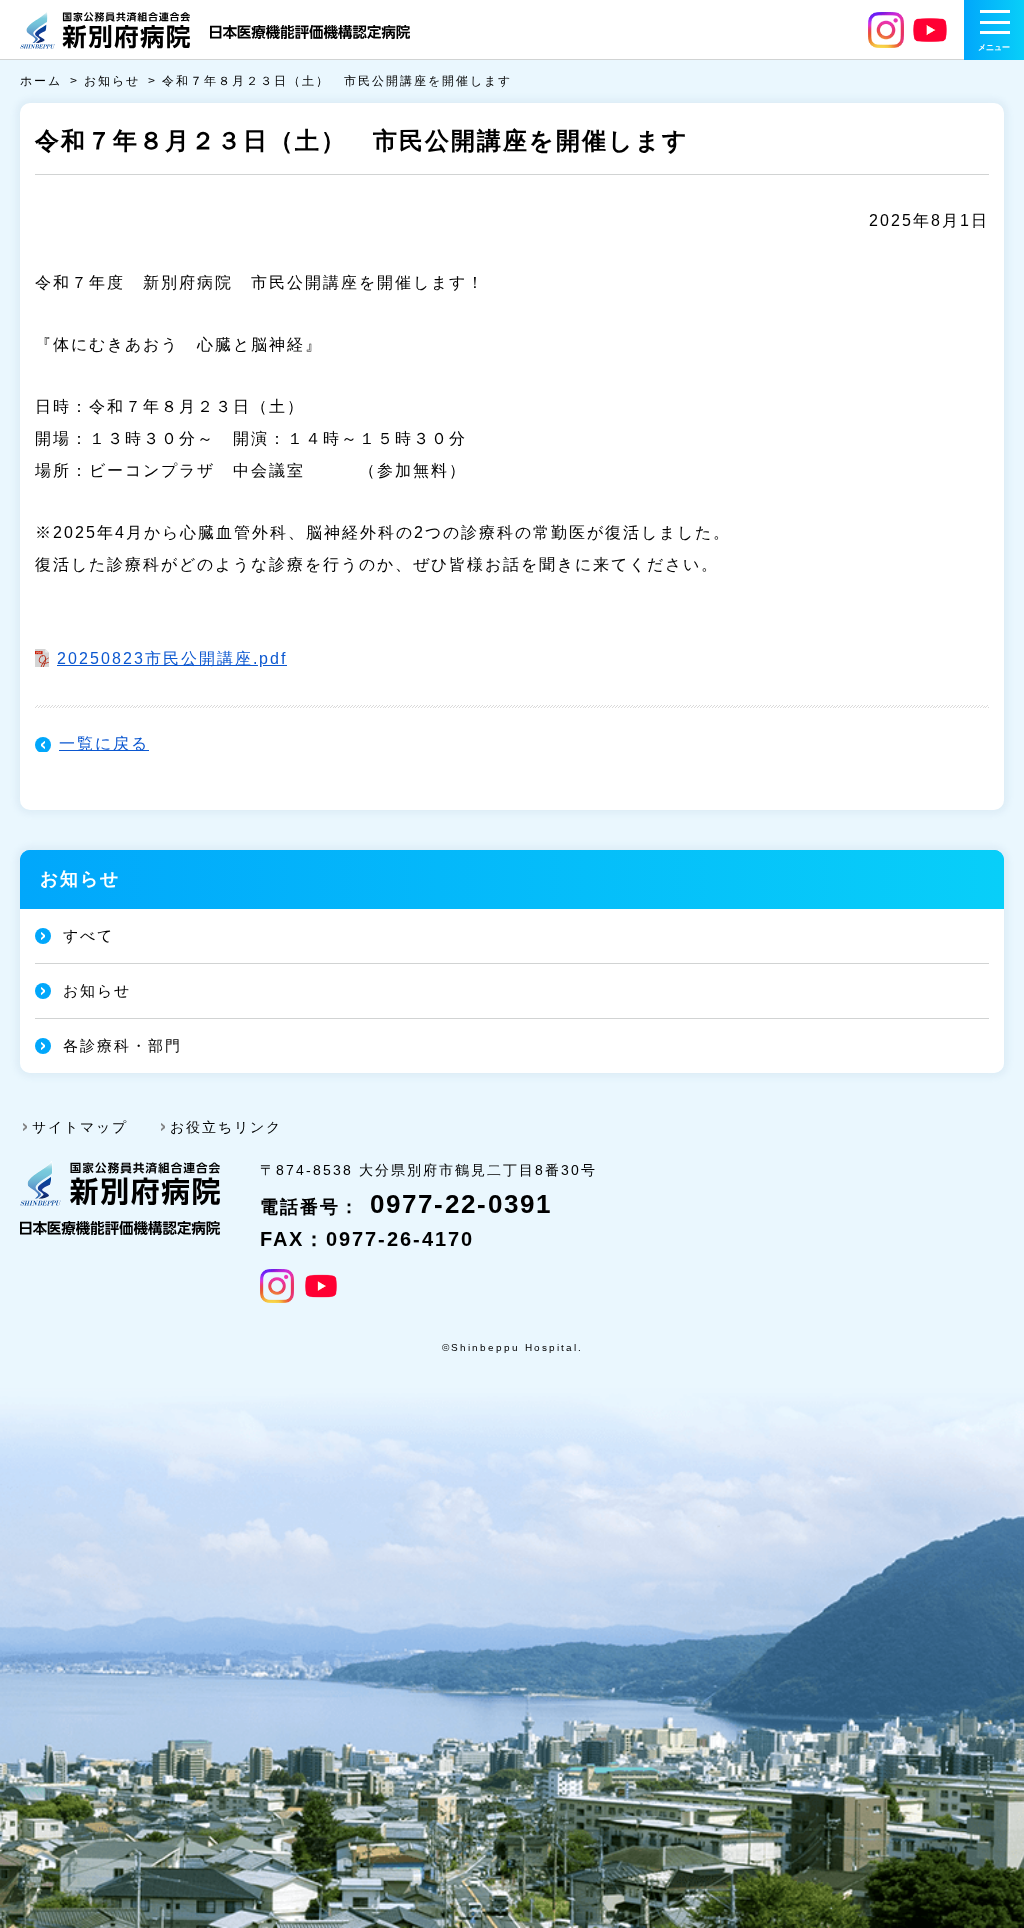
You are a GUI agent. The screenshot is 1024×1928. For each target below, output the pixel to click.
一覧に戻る (104, 743)
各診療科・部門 (122, 1045)
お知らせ (112, 81)
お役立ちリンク (226, 1127)
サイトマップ (80, 1127)
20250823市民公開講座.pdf (172, 658)
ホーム (41, 81)
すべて (88, 935)
